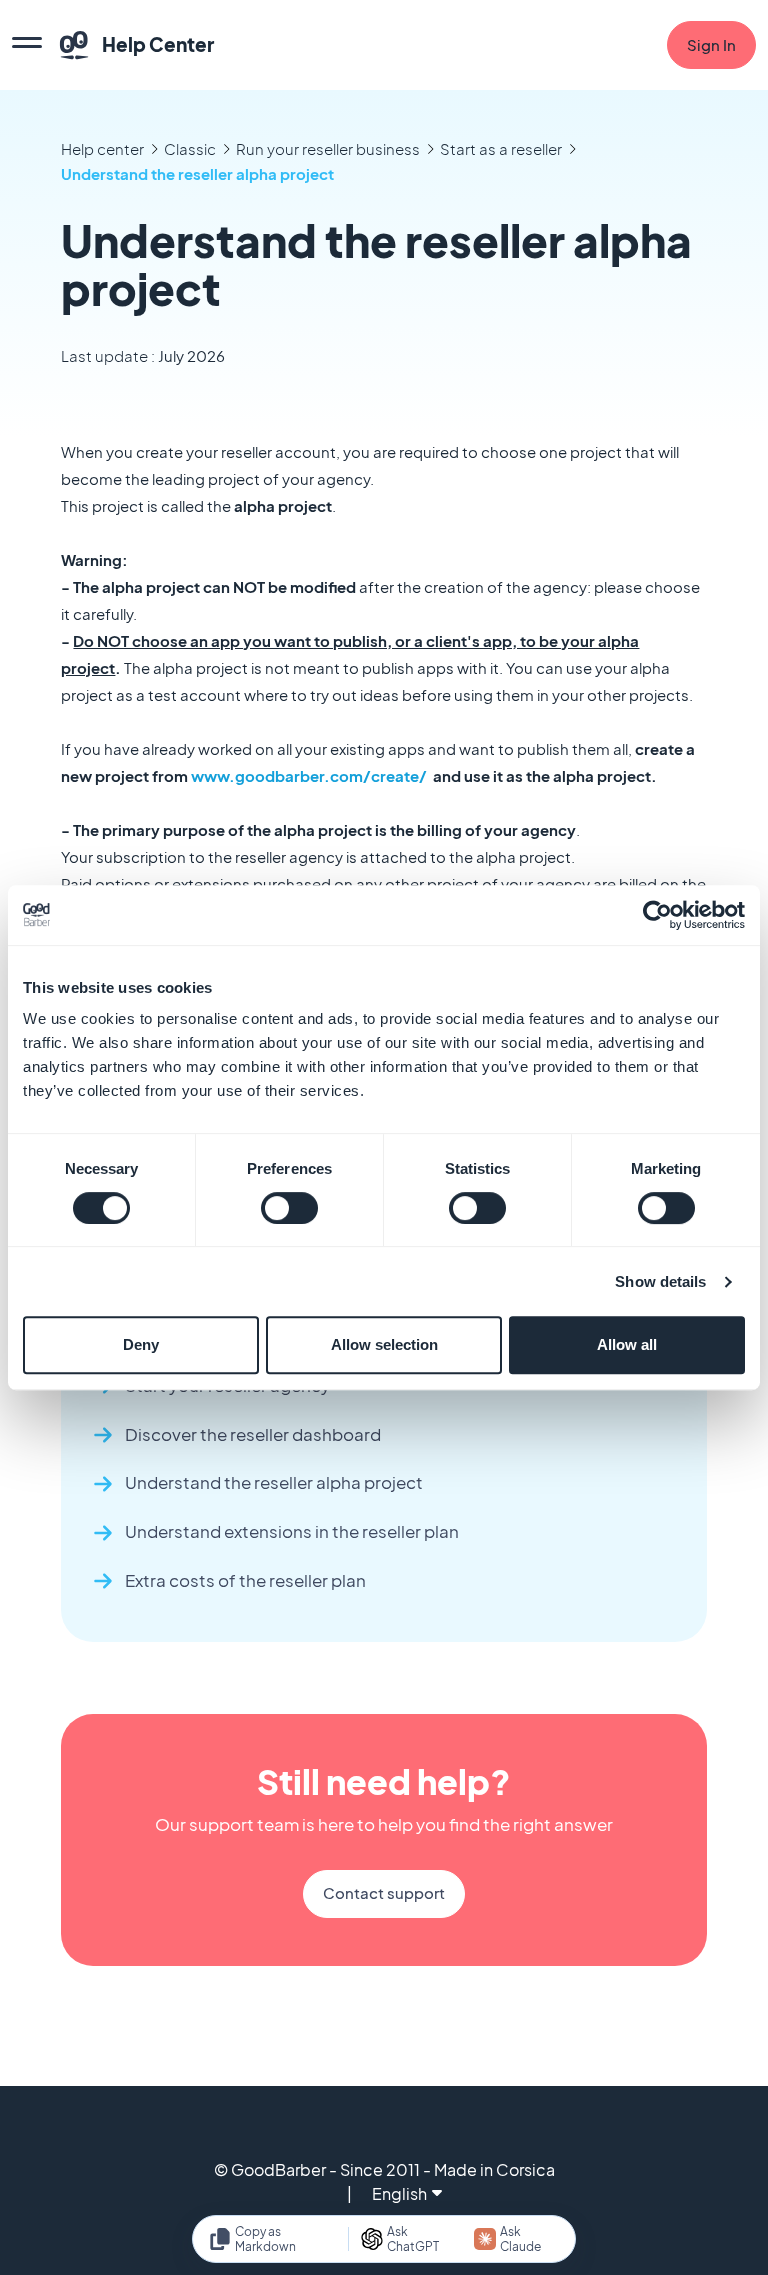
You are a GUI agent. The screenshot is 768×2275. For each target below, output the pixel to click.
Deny (141, 1344)
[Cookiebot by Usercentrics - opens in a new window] (657, 915)
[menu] (27, 45)
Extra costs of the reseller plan (245, 1580)
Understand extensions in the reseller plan (292, 1531)
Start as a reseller (501, 148)
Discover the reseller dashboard (253, 1434)
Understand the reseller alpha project (197, 173)
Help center (102, 148)
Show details (660, 1281)
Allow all (627, 1344)
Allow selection (384, 1344)
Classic (190, 148)
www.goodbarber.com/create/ (309, 775)
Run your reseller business (328, 148)
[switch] (289, 1208)
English (399, 2193)
